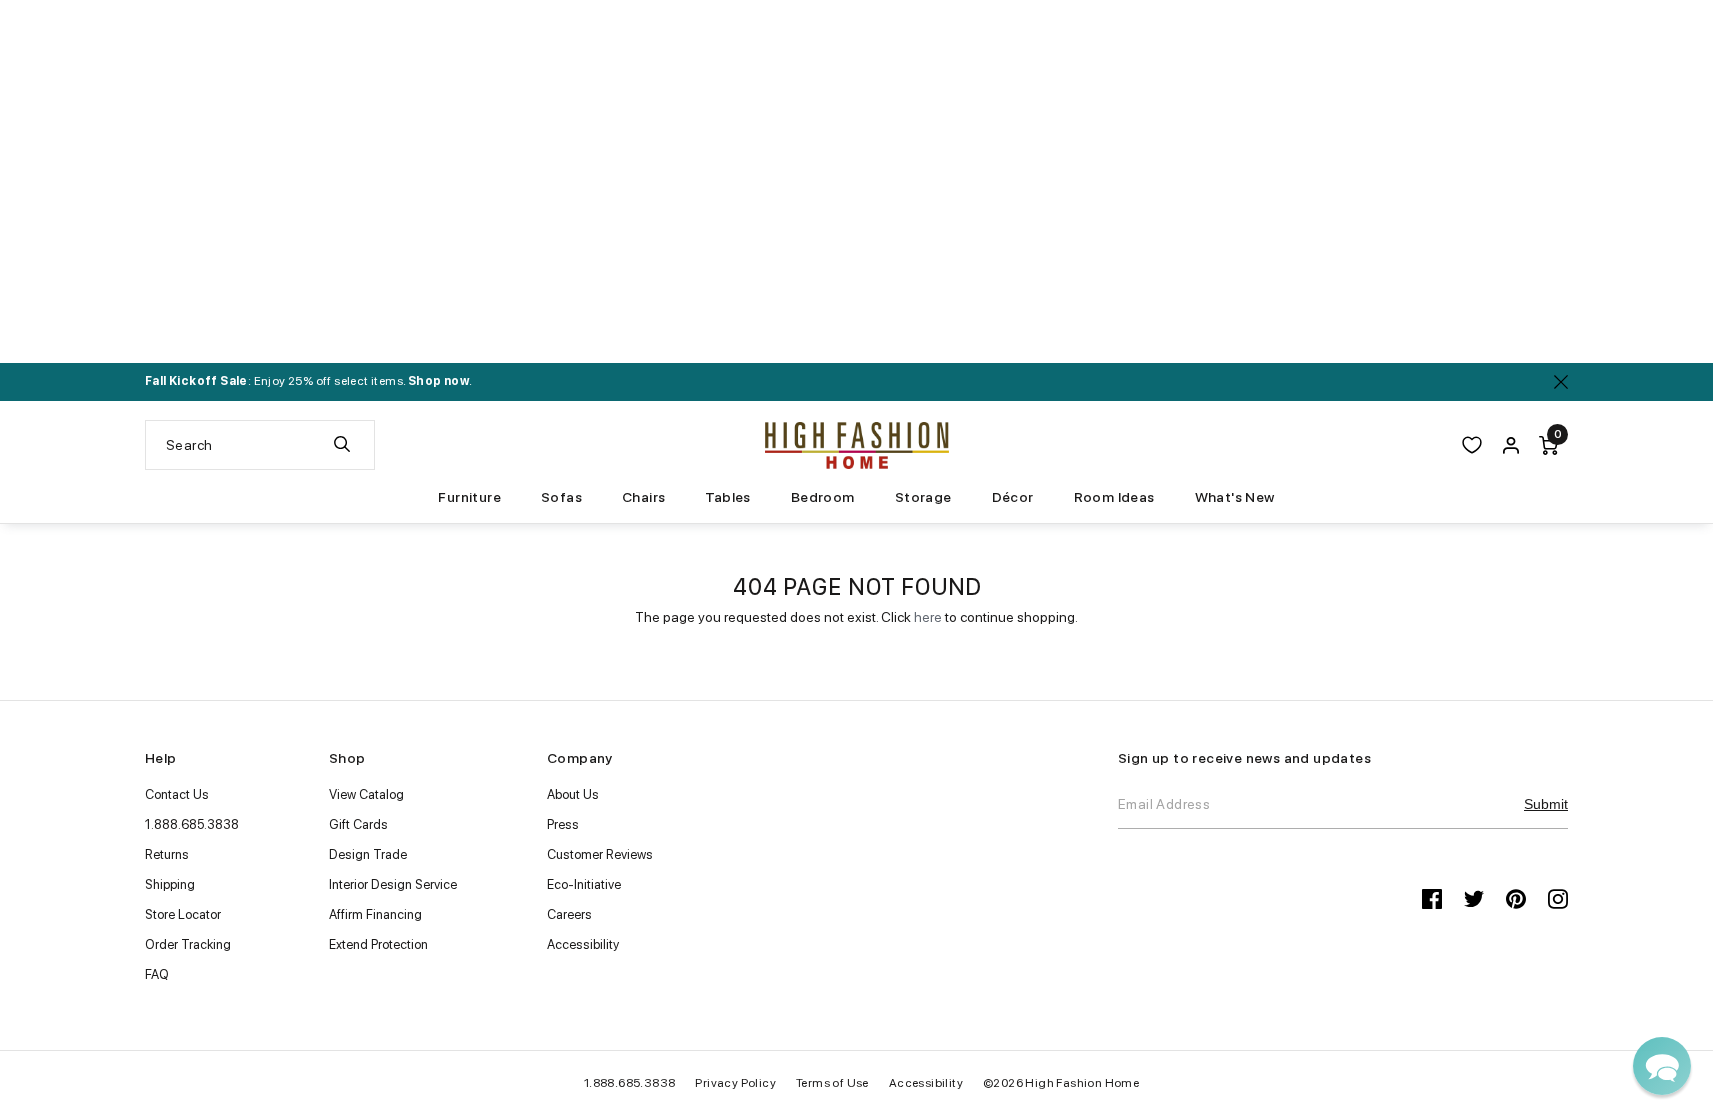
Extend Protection (378, 944)
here (928, 617)
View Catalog (366, 794)
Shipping (170, 884)
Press (563, 824)
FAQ (157, 974)
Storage (923, 497)
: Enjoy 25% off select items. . (308, 381)
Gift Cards (358, 824)
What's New (1235, 497)
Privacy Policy (735, 1083)
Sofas (561, 497)
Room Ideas (1114, 497)
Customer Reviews (600, 854)
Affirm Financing (375, 914)
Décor (1013, 497)
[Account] (1511, 445)
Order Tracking (188, 944)
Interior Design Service (393, 884)
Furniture (469, 497)
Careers (569, 914)
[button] (1662, 1066)
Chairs (643, 497)
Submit (1546, 804)
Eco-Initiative (584, 884)
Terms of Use (832, 1083)
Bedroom (823, 497)
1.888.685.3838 (192, 824)
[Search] (342, 445)
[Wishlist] (1472, 445)
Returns (167, 854)
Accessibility (583, 944)
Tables (727, 497)
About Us (573, 794)
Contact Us (177, 794)
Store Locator (183, 914)
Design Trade (368, 854)
